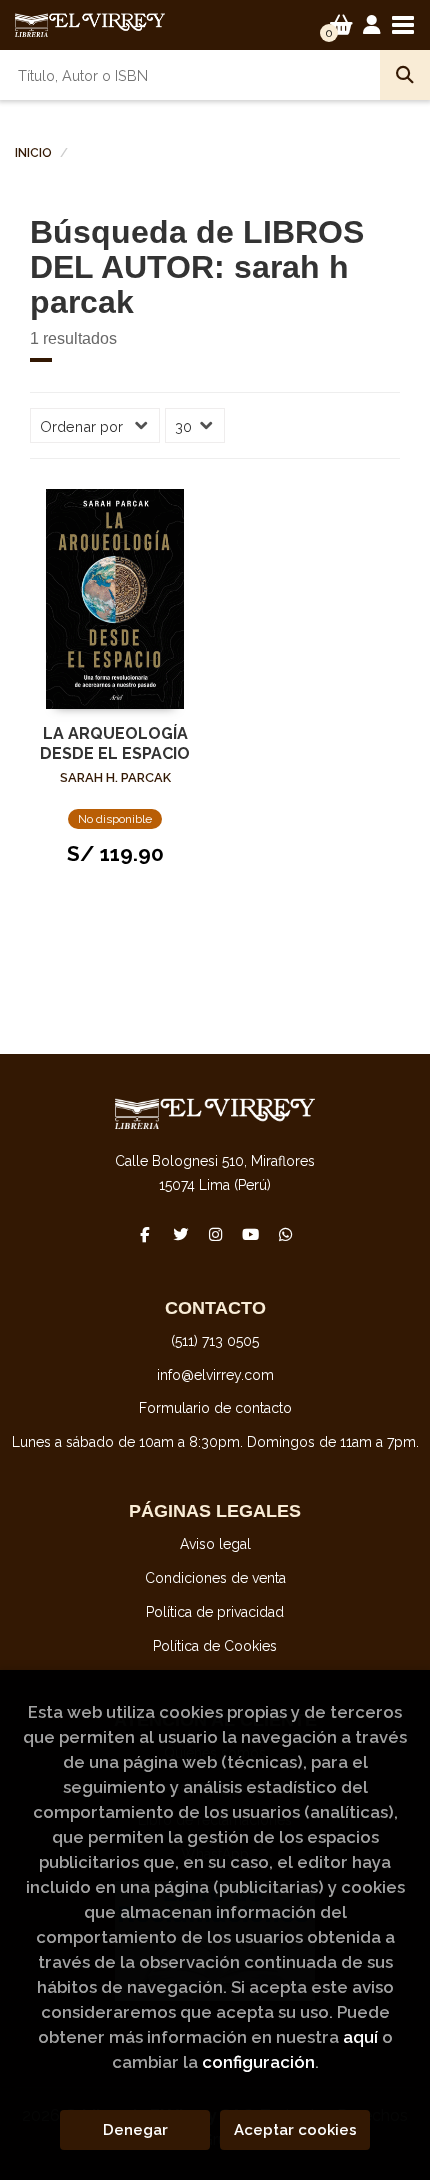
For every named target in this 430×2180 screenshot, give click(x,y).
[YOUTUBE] (250, 1234)
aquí (360, 2037)
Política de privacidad (215, 1612)
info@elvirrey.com (215, 1375)
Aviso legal (215, 1544)
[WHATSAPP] (285, 1234)
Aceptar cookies (295, 2130)
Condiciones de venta (215, 1578)
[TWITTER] (180, 1234)
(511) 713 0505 (215, 1341)
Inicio (33, 153)
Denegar (135, 2130)
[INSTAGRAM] (215, 1234)
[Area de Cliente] (372, 25)
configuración (258, 2062)
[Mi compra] (341, 25)
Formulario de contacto (215, 1408)
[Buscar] (405, 75)
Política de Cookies (215, 1646)
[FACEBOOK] (145, 1234)
